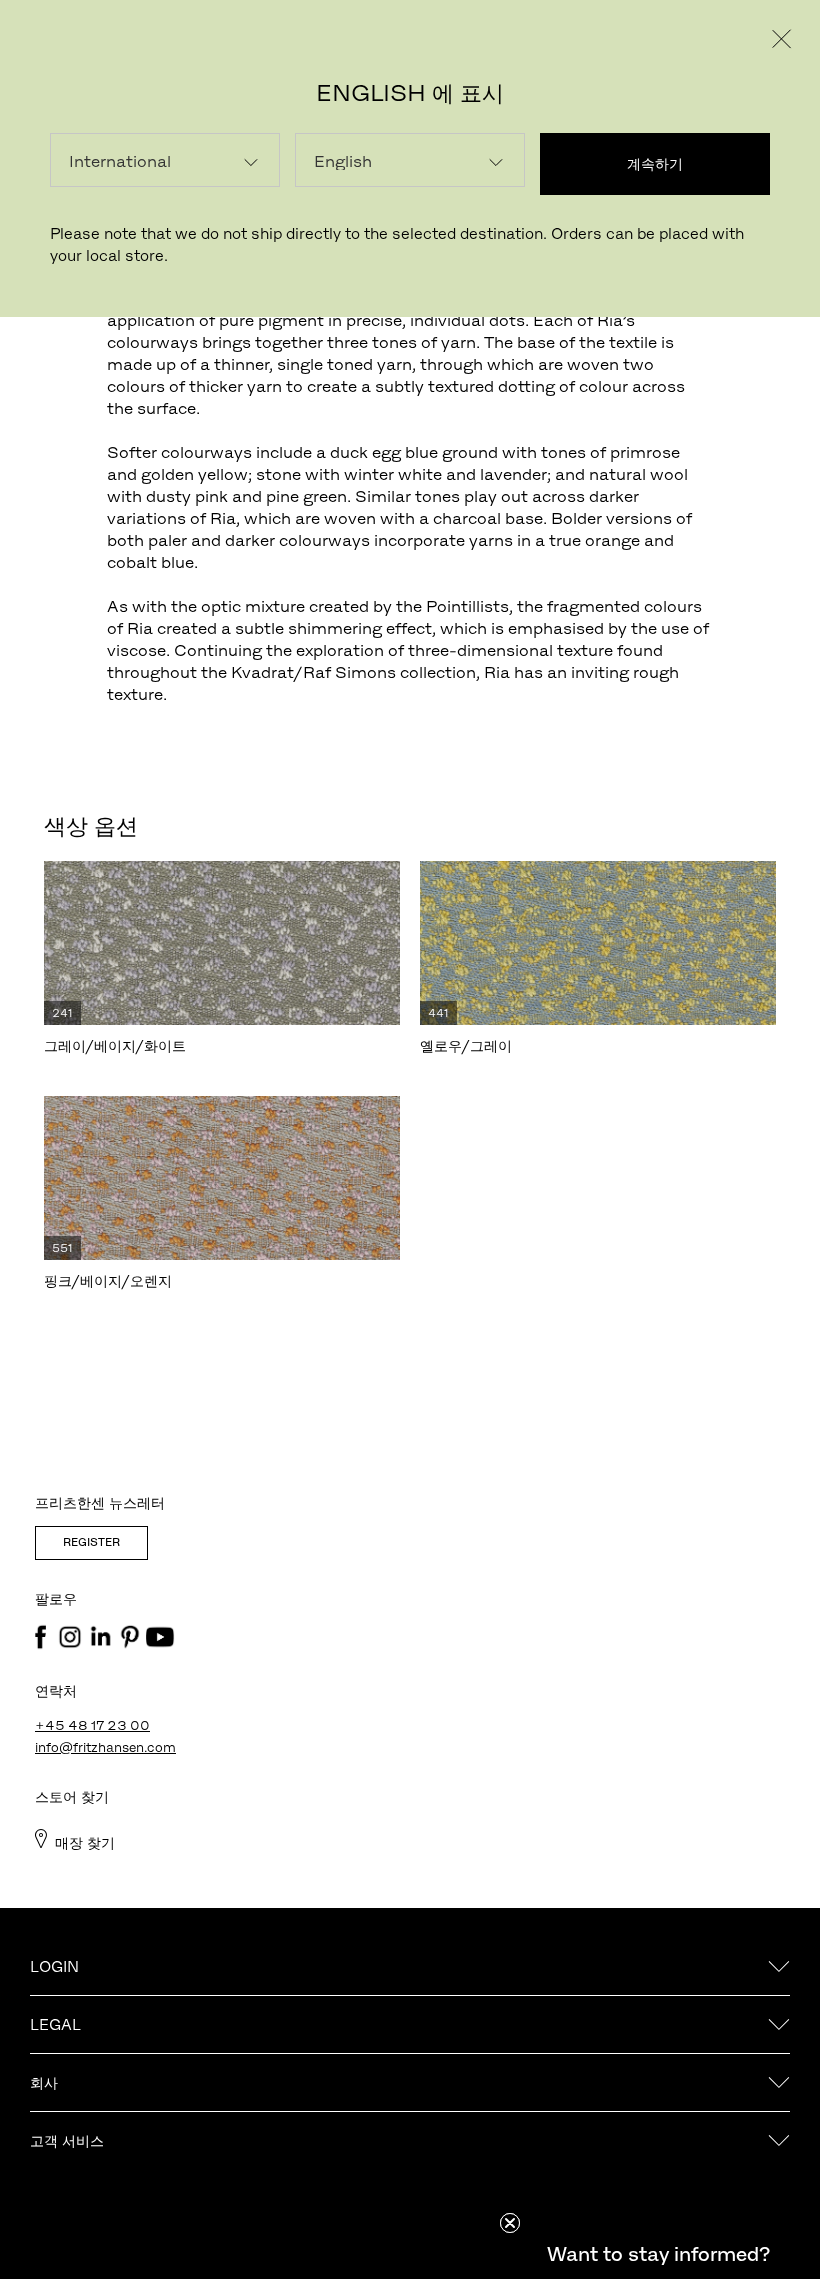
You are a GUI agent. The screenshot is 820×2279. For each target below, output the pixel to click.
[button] (658, 2254)
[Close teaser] (510, 2223)
